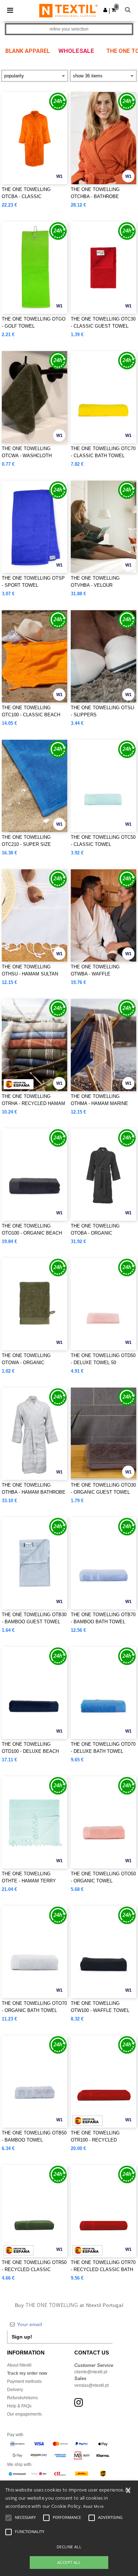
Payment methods (24, 2381)
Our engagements (24, 2414)
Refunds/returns (22, 2398)
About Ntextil (19, 2365)
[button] (105, 10)
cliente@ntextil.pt (91, 2372)
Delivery (15, 2390)
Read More (94, 2506)
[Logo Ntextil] (68, 10)
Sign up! (22, 2337)
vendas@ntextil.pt (91, 2385)
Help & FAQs (19, 2406)
